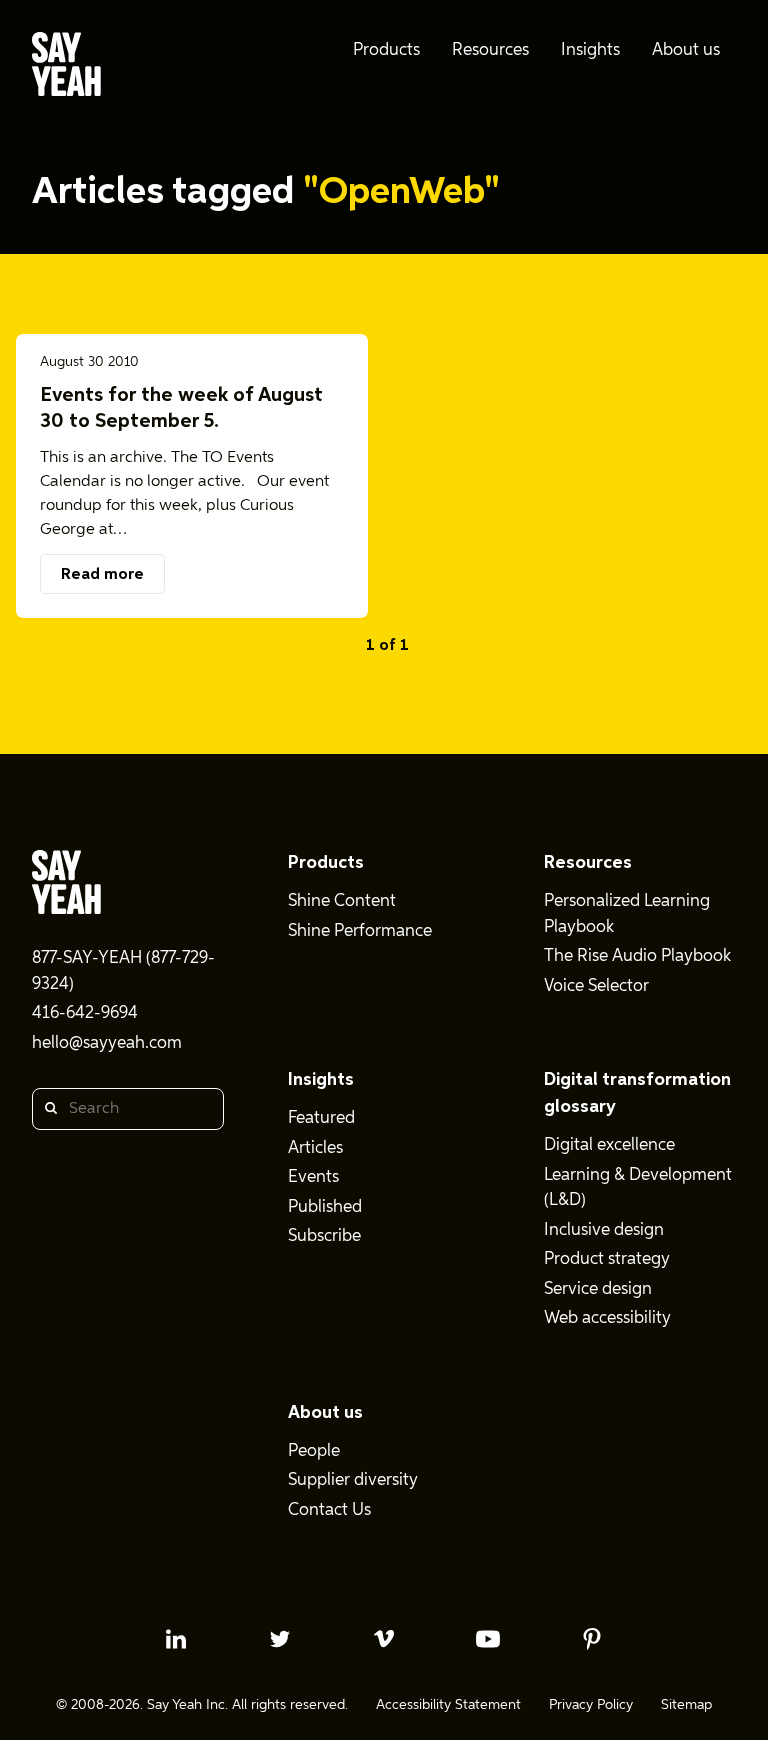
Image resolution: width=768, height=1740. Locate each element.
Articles (315, 1148)
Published (325, 1207)
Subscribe (324, 1236)
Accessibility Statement (448, 1705)
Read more (102, 575)
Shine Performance (360, 931)
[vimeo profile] (384, 1639)
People (314, 1451)
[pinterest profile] (592, 1639)
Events (313, 1177)
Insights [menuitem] (590, 50)
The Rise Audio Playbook (637, 956)
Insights (321, 1080)
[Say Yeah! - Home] (66, 68)
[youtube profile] (488, 1639)
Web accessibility (607, 1318)
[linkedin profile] (176, 1639)
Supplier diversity (353, 1480)
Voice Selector (596, 986)
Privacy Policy (591, 1705)
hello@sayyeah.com (107, 1043)
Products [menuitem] (386, 50)
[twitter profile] (280, 1639)
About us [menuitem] (686, 50)
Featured (321, 1118)
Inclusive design (604, 1230)
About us (325, 1413)
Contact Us (329, 1510)
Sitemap (686, 1705)
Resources (588, 863)
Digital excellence (609, 1145)
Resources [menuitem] (490, 50)
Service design (598, 1289)
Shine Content (342, 901)
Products (326, 863)
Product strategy (607, 1259)
